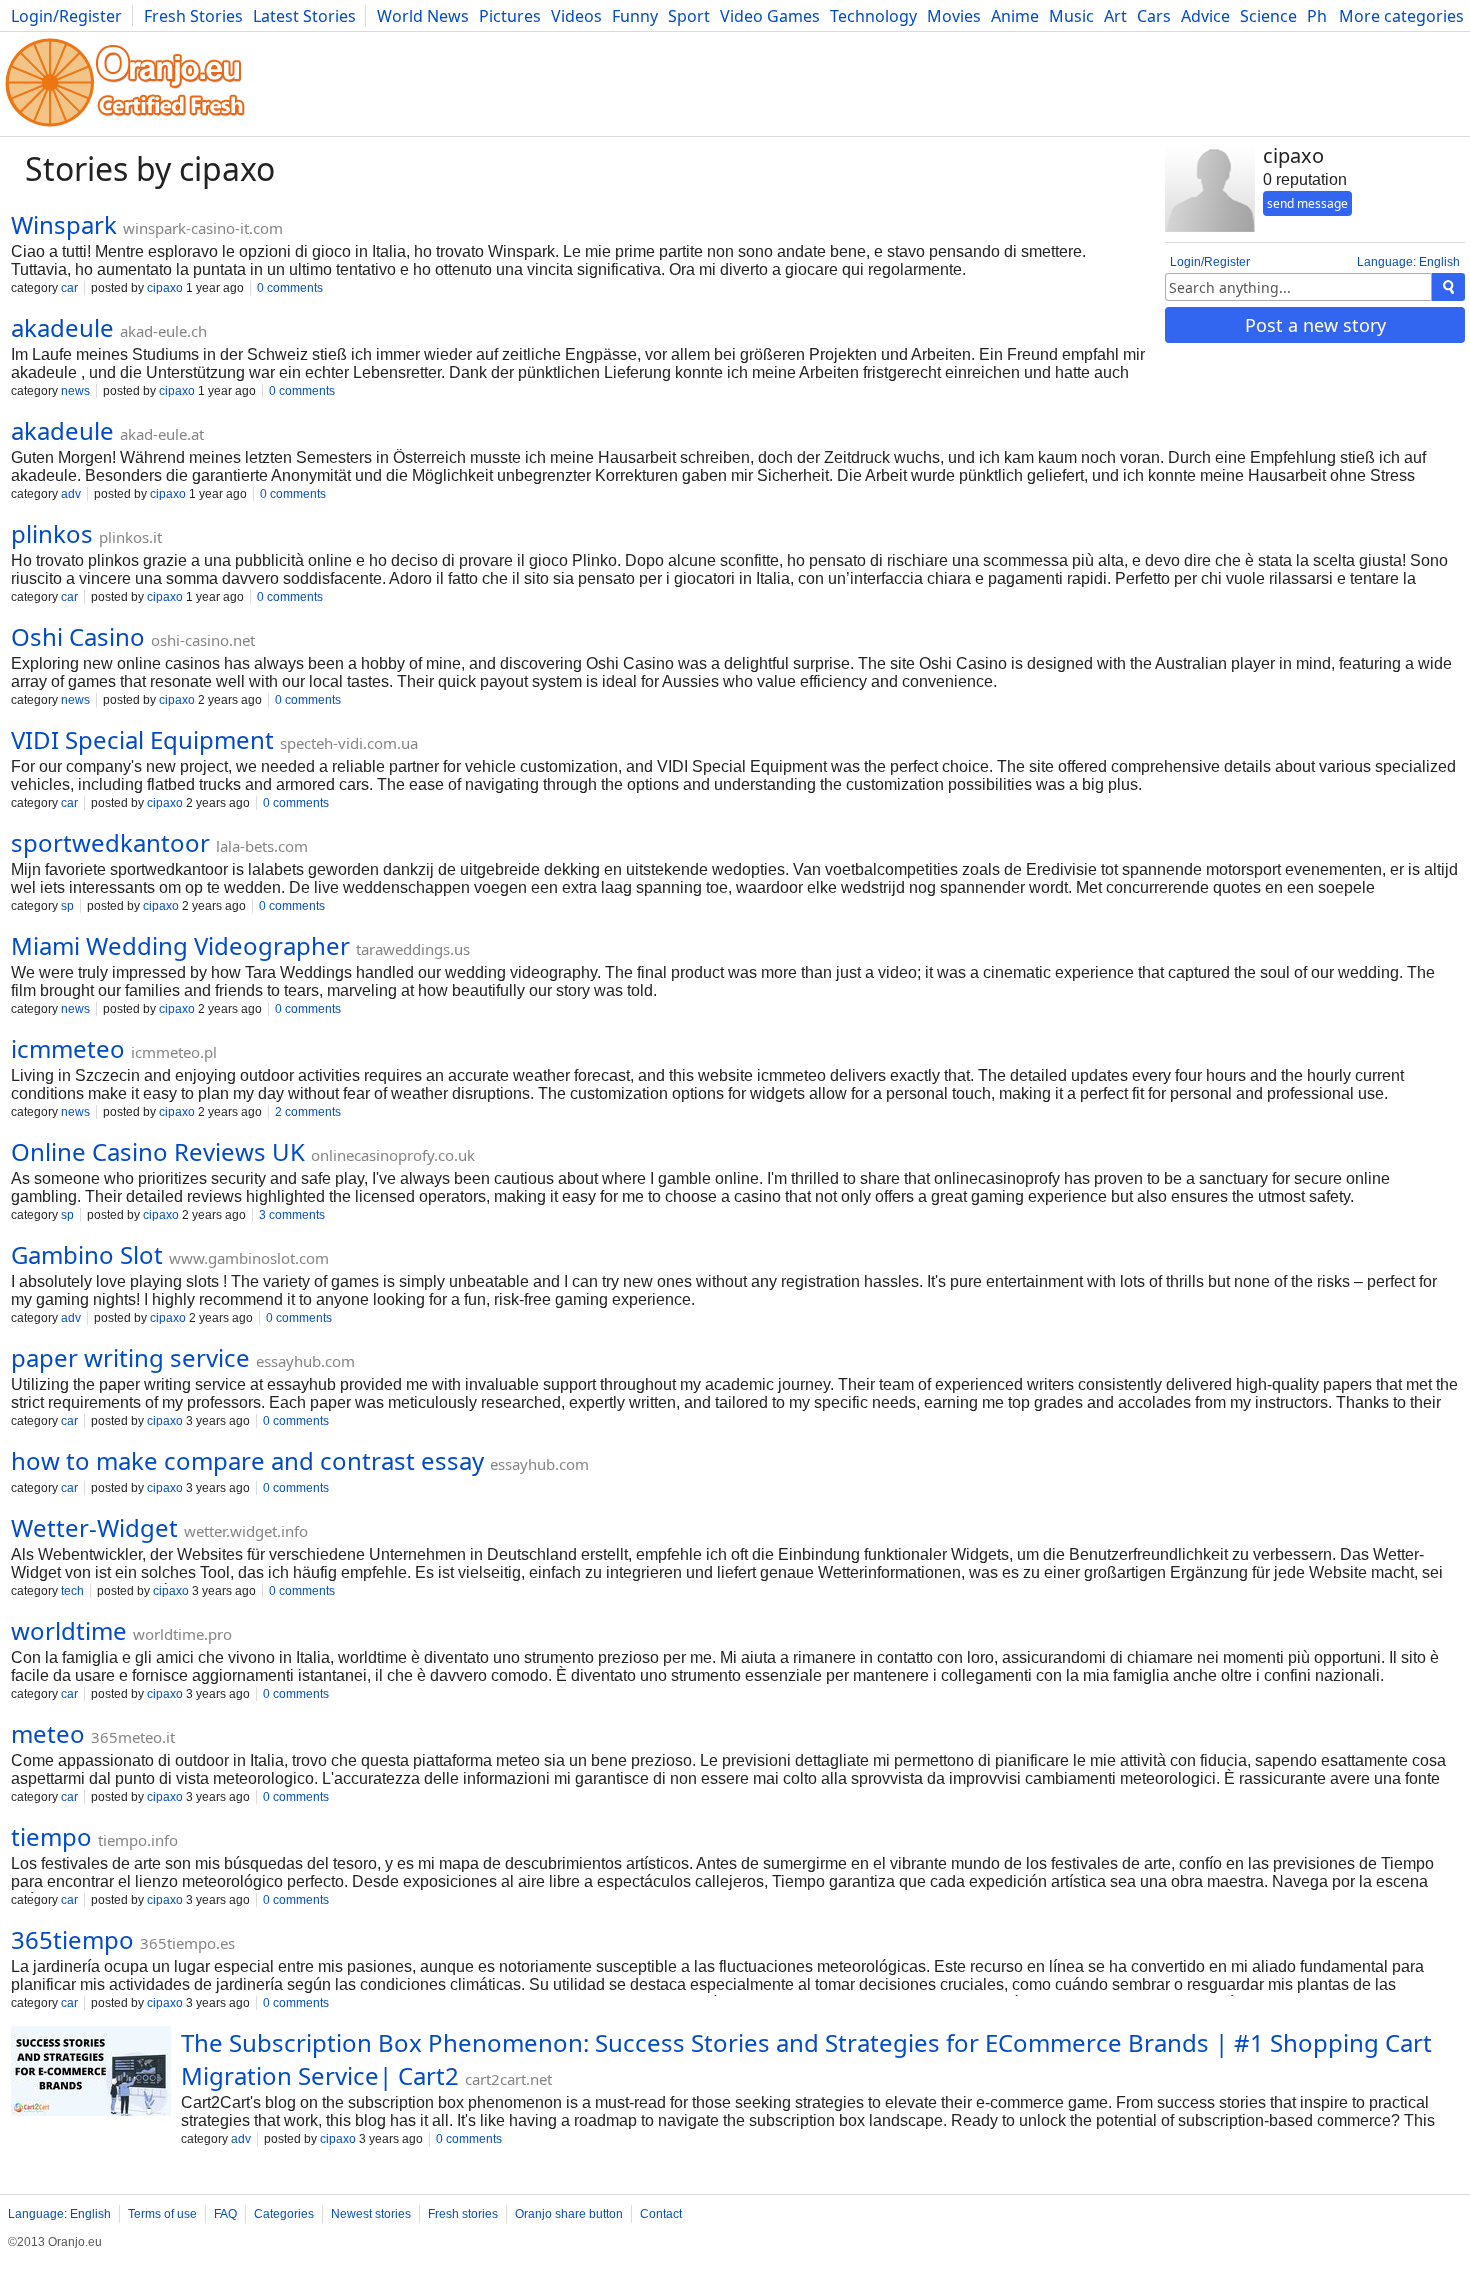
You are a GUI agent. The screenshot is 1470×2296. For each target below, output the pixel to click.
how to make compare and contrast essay (247, 1460)
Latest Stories (304, 16)
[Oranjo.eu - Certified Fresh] (125, 126)
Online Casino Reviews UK (158, 1151)
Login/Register (66, 16)
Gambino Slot (87, 1254)
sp (67, 906)
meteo (48, 1733)
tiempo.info (138, 1840)
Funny (635, 16)
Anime (1015, 16)
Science (1268, 16)
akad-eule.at (162, 434)
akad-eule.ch (163, 331)
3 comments (292, 1215)
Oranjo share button (569, 2214)
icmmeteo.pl (174, 1052)
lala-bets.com (262, 846)
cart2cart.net (508, 2079)
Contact (661, 2214)
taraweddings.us (413, 949)
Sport (689, 16)
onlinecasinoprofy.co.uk (393, 1155)
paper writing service (130, 1357)
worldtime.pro (182, 1634)
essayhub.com (305, 1361)
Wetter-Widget (94, 1527)
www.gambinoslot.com (249, 1258)
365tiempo (72, 1939)
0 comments (290, 288)
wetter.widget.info (246, 1531)
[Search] (1448, 287)
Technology (873, 16)
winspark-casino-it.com (203, 228)
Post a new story (1315, 325)
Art (1115, 16)
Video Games (770, 16)
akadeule (62, 327)
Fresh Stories (193, 16)
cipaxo (165, 288)
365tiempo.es (187, 1943)
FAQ (225, 2214)
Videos (576, 16)
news (75, 391)
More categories (1401, 16)
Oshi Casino (78, 636)
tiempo (51, 1836)
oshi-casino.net (203, 640)
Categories (284, 2214)
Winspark (64, 224)
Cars (1154, 16)
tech (72, 1591)
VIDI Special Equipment (142, 739)
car (69, 288)
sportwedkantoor (110, 842)
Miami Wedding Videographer (180, 945)
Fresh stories (463, 2214)
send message (1307, 203)
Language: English (1408, 262)
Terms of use (162, 2214)
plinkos (52, 533)
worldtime (69, 1630)
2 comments (308, 1112)
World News (423, 16)
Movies (954, 16)
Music (1071, 16)
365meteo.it (133, 1737)
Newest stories (371, 2214)
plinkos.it (130, 537)
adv (71, 494)
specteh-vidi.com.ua (349, 743)
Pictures (510, 16)
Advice (1205, 16)
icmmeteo (68, 1048)
